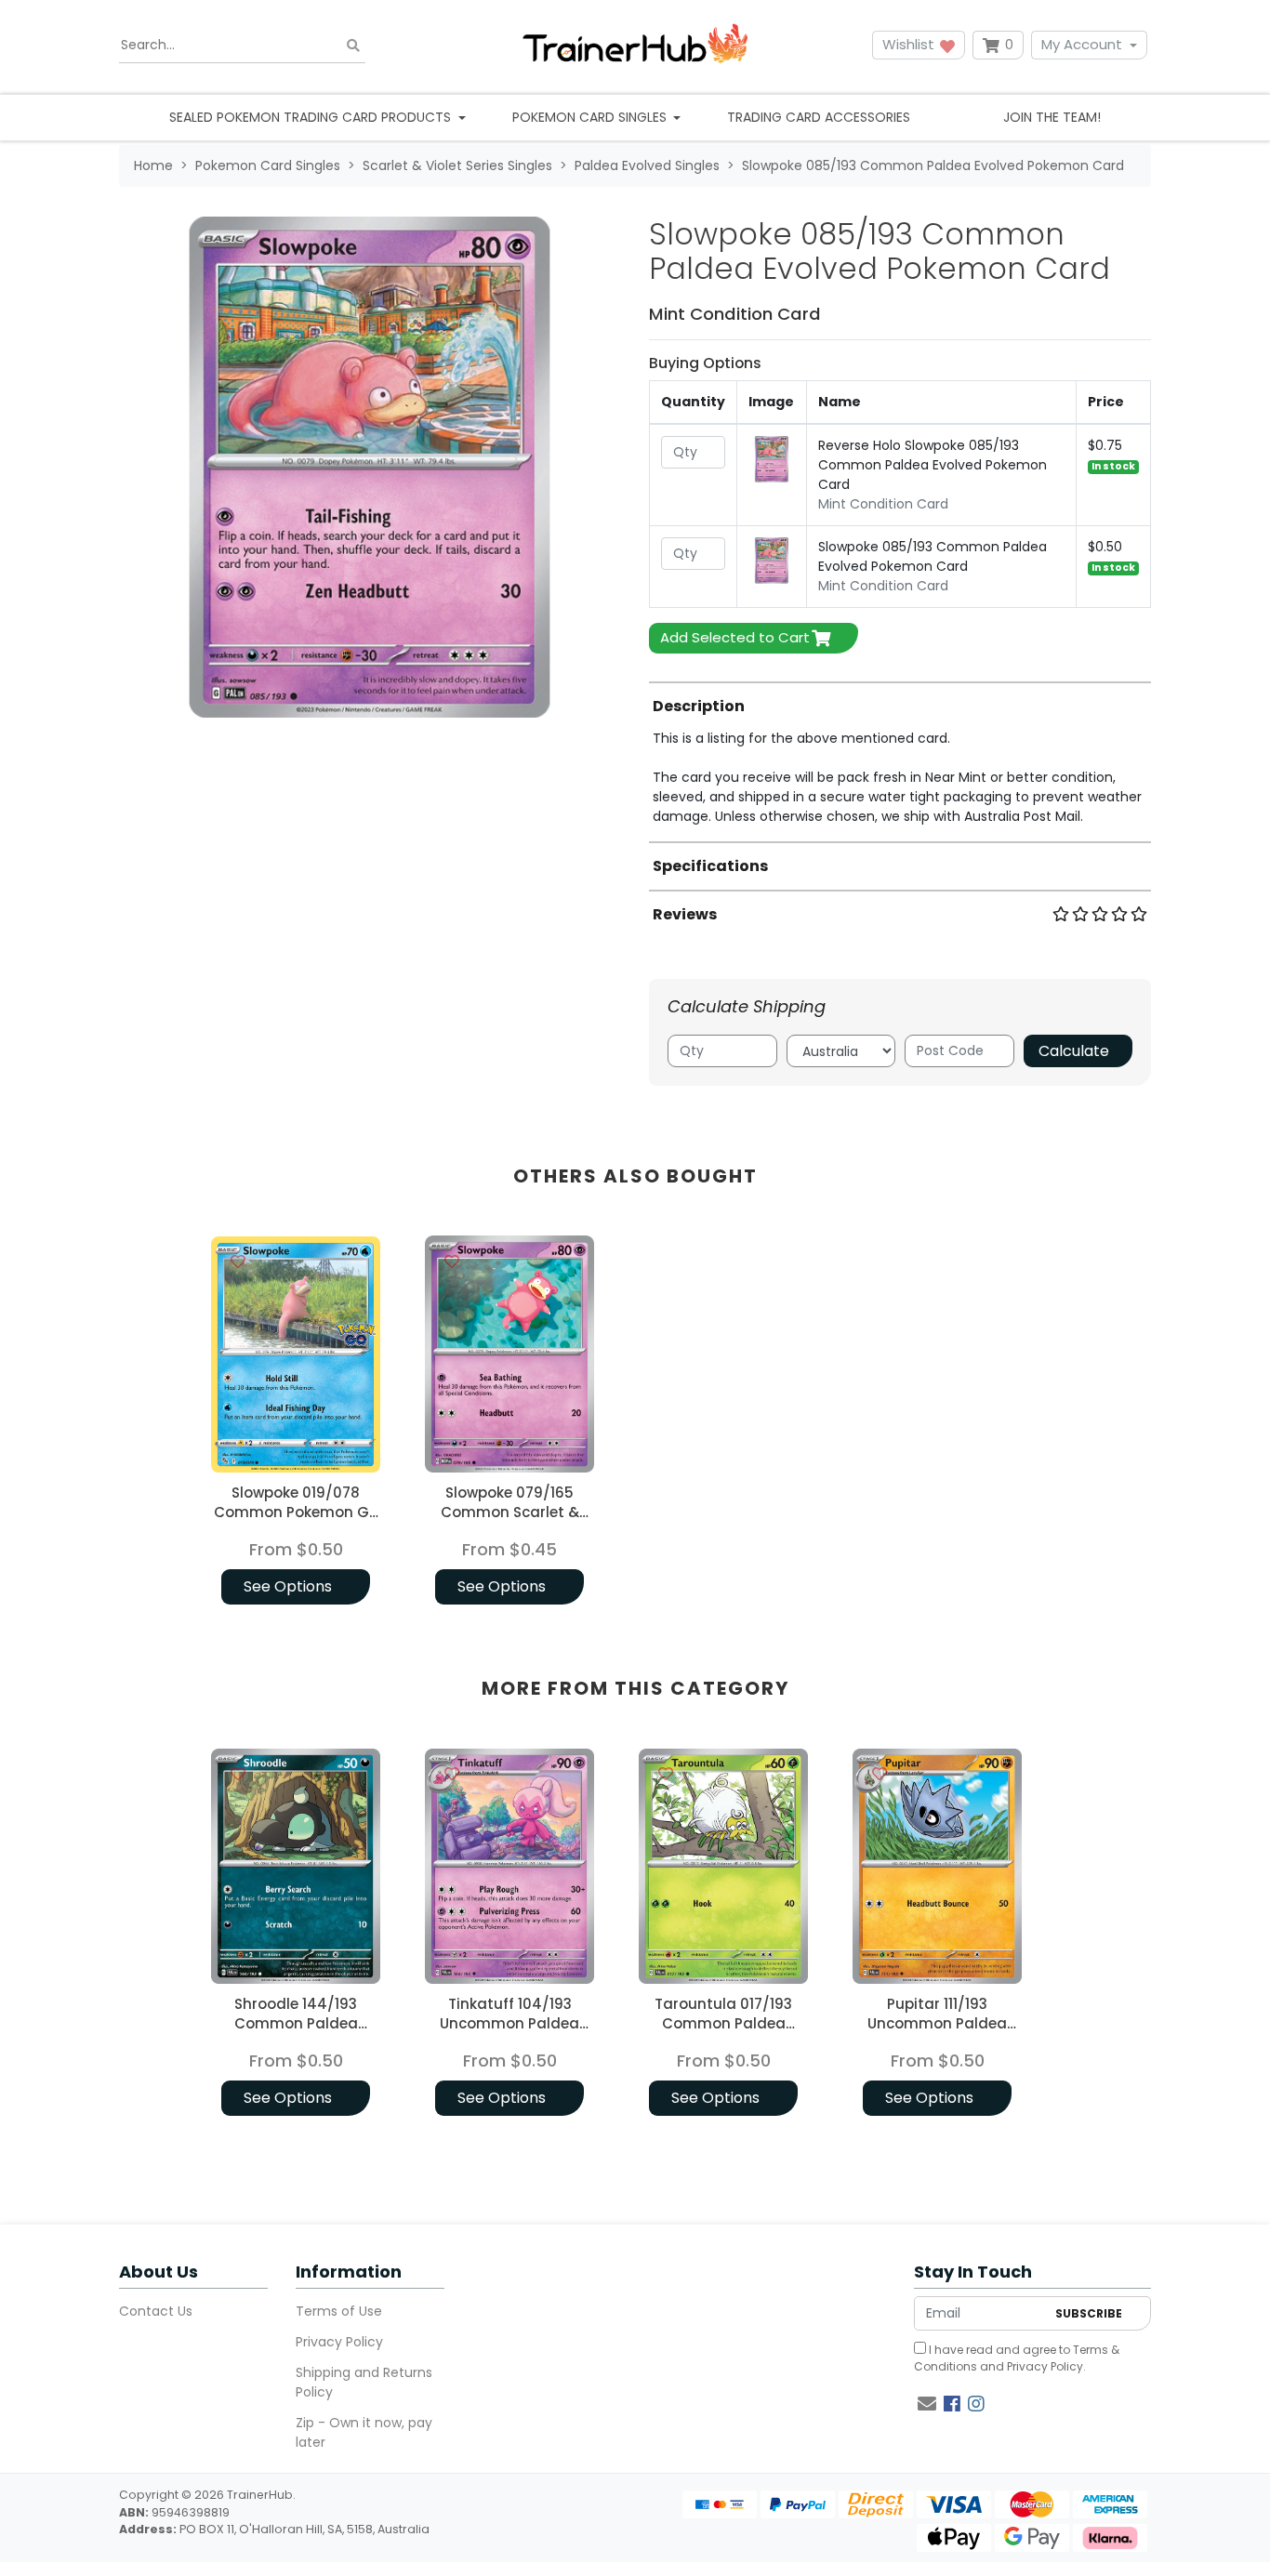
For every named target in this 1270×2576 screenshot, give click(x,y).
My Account (1082, 44)
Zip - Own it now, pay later (364, 2432)
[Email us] (927, 2404)
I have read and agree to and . (1017, 2358)
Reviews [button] (685, 914)
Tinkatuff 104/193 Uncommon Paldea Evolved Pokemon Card (509, 2023)
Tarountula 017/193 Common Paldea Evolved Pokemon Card (723, 2023)
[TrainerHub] (635, 45)
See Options (288, 1586)
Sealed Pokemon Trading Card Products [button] (312, 117)
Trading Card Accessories (819, 117)
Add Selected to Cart (735, 637)
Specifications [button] (710, 866)
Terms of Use (339, 2311)
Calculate (1074, 1051)
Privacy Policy (339, 2342)
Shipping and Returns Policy (364, 2382)
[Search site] (353, 45)
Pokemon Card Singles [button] (591, 117)
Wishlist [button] (910, 44)
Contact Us (156, 2311)
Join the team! (1052, 117)
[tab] (900, 754)
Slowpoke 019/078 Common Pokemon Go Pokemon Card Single (296, 1512)
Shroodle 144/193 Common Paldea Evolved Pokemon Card (296, 2023)
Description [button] (699, 706)
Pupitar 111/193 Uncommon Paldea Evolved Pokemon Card (937, 2023)
